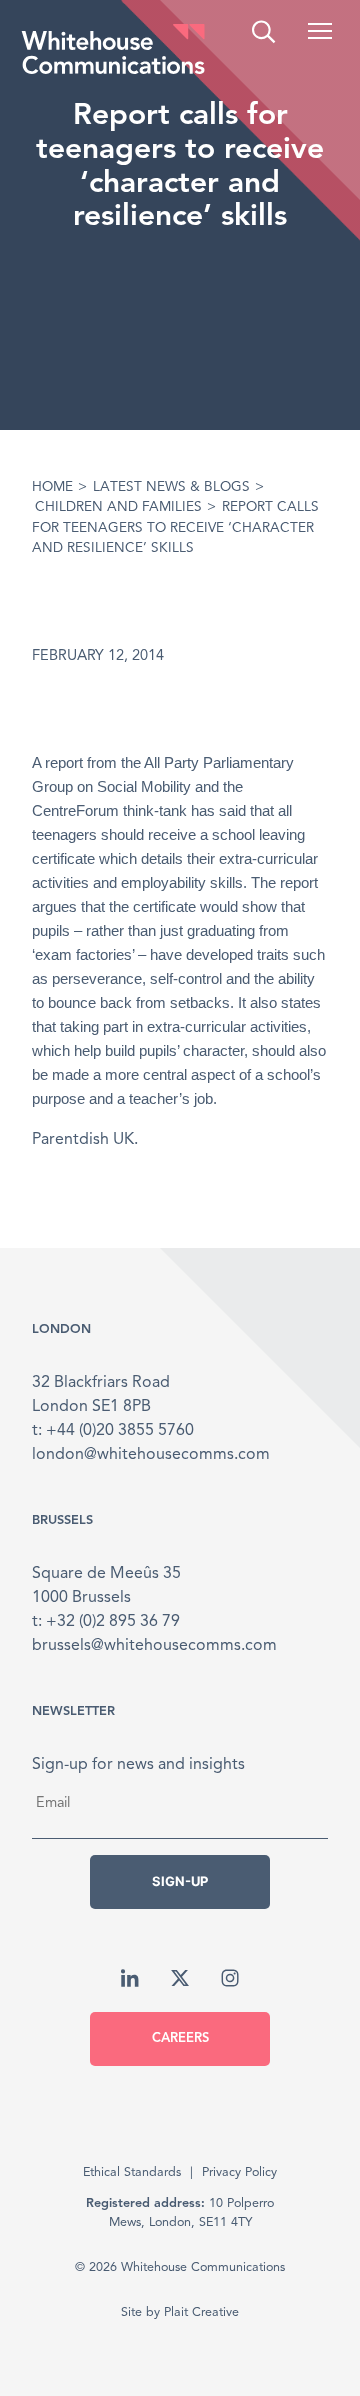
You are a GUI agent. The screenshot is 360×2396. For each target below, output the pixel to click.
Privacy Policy (239, 2172)
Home (52, 487)
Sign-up (180, 1881)
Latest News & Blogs (171, 487)
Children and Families (118, 507)
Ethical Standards (132, 2172)
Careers (180, 2038)
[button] (320, 31)
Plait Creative (201, 2312)
